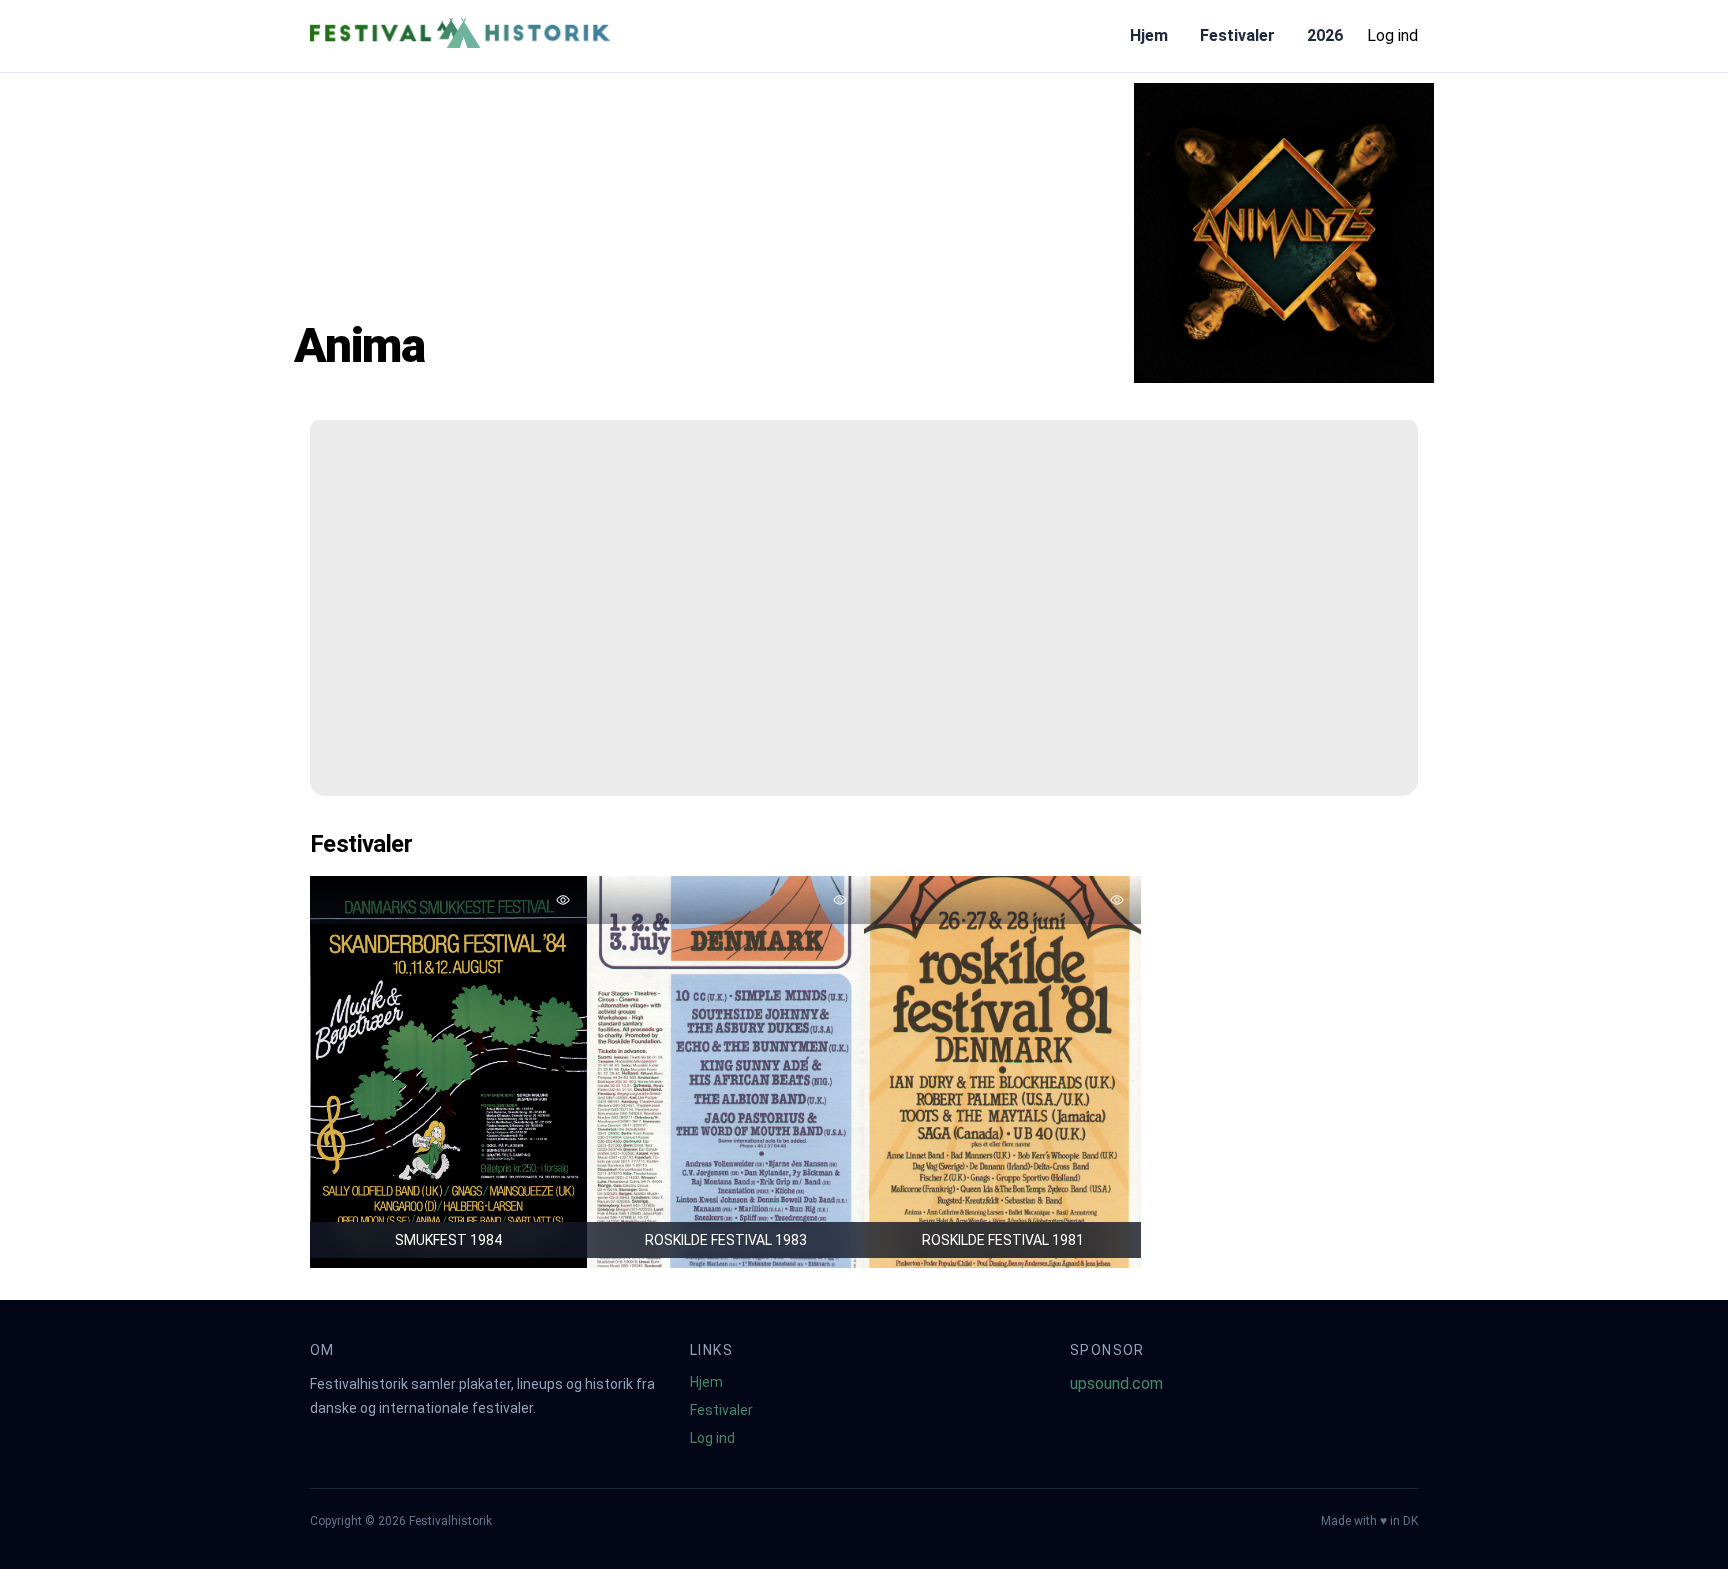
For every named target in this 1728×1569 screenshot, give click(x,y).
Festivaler (1237, 35)
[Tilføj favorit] (563, 900)
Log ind (1392, 35)
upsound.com (1116, 1383)
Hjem (1149, 35)
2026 (1325, 35)
